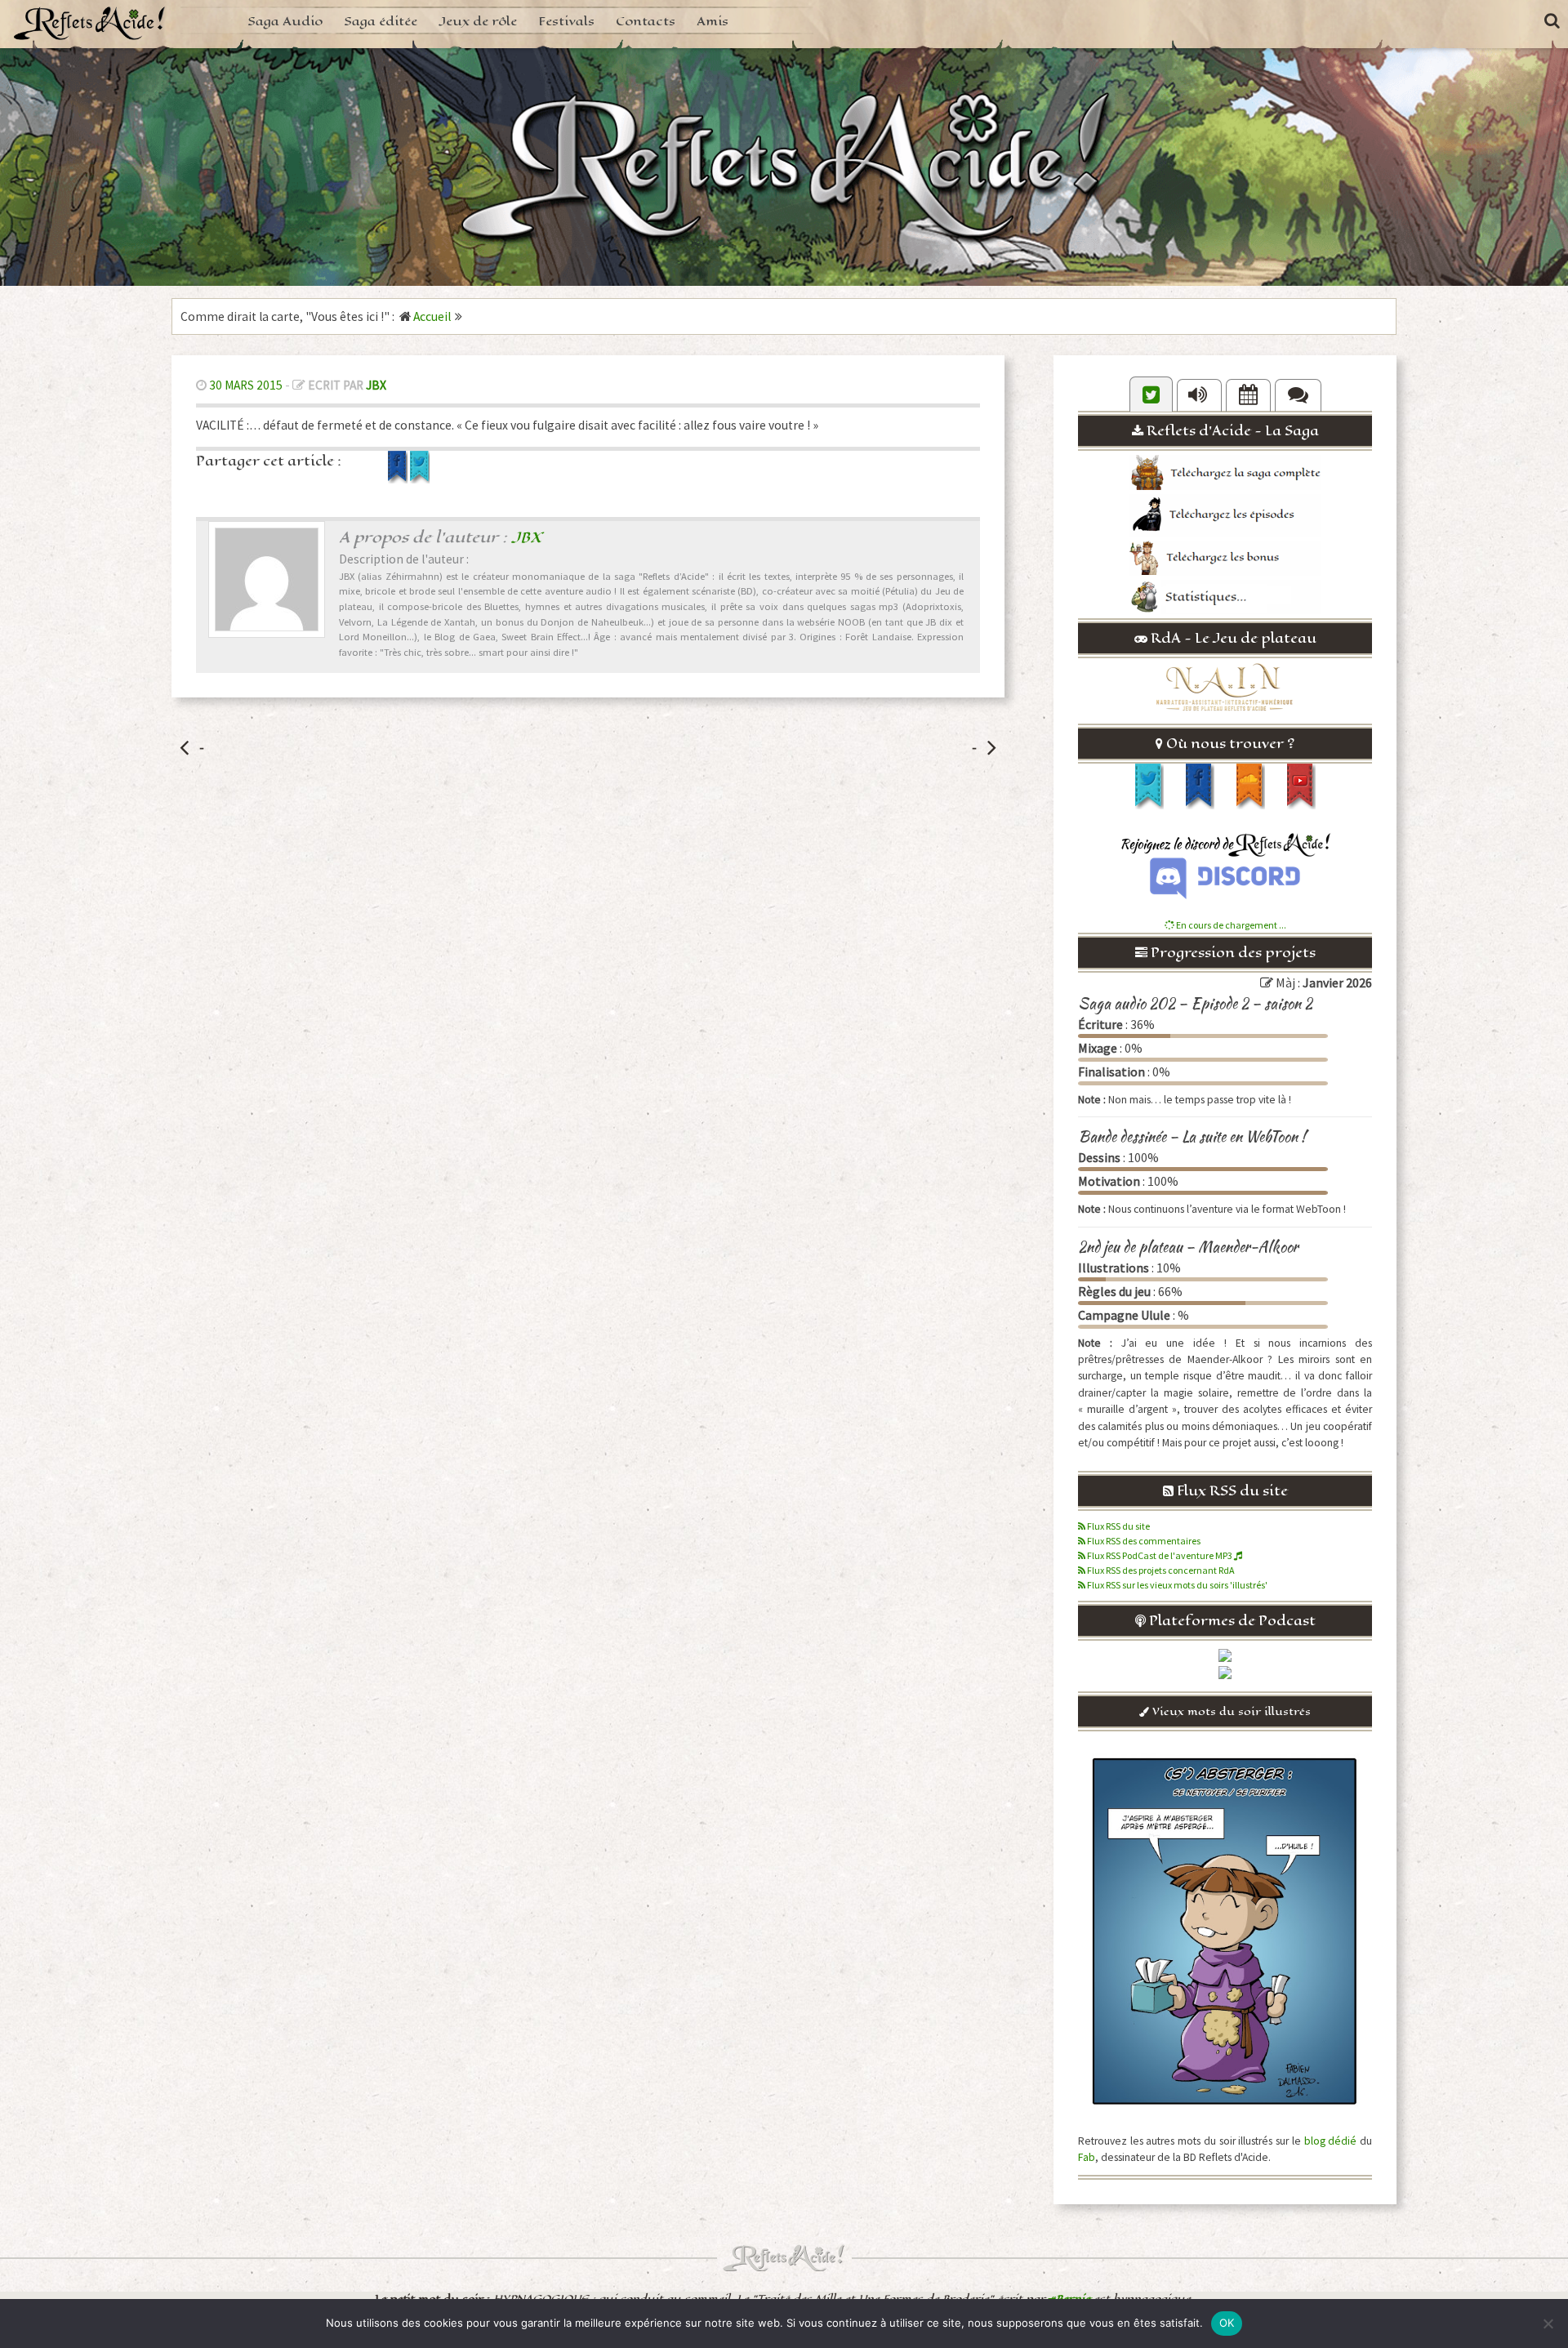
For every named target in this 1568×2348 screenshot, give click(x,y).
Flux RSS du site (1118, 1526)
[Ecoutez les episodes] (1199, 395)
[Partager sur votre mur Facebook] (399, 479)
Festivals (566, 21)
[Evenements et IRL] (1248, 395)
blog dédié (1331, 2141)
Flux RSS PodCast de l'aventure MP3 (1160, 1555)
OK (1227, 2323)
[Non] (1548, 2323)
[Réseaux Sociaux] (1151, 394)
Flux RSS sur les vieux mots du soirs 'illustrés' (1176, 1585)
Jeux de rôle (478, 21)
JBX (376, 385)
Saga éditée (381, 21)
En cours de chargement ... (1230, 925)
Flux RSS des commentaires (1143, 1541)
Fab (1087, 2157)
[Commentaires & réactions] (1298, 395)
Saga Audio (285, 21)
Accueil (432, 316)
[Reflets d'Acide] (90, 22)
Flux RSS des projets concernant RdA (1160, 1570)
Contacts (646, 21)
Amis (713, 21)
